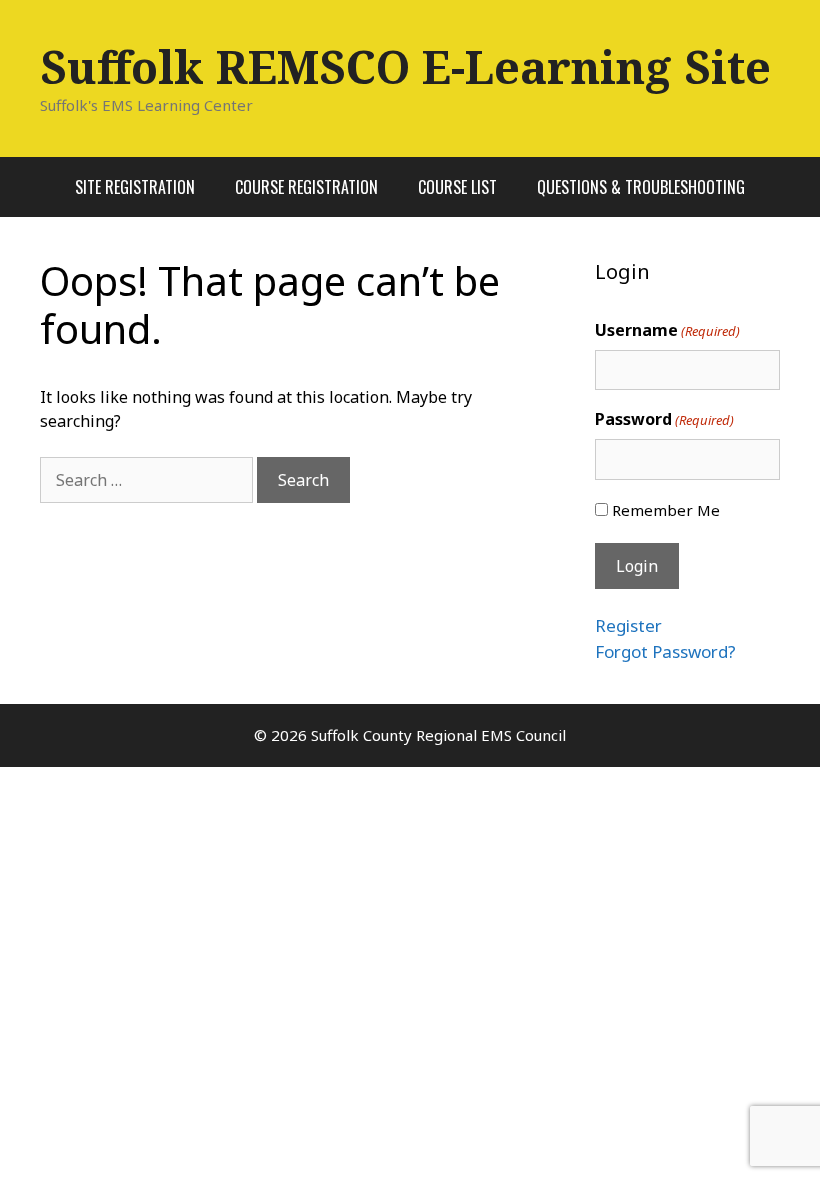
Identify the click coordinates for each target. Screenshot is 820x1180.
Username (667, 330)
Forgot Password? (665, 651)
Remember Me (666, 510)
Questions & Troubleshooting (641, 187)
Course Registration (306, 187)
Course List (457, 187)
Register (628, 625)
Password (664, 419)
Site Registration (135, 187)
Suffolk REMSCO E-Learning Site (405, 66)
